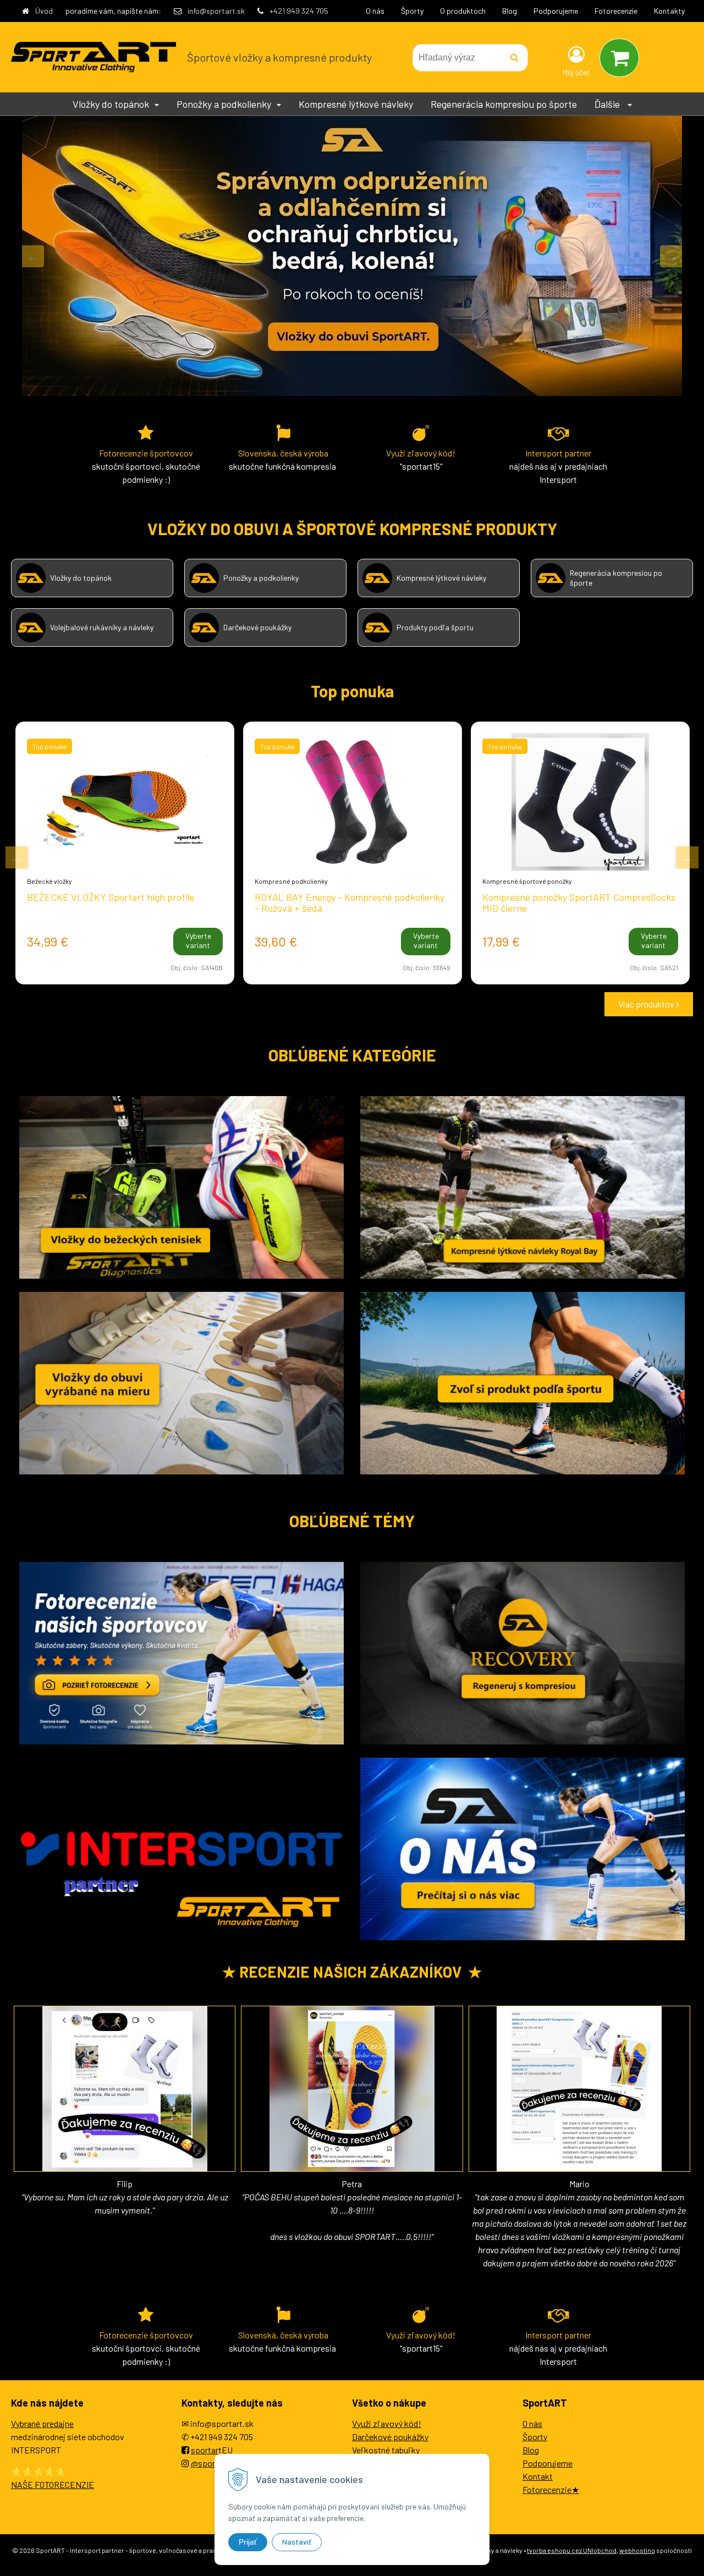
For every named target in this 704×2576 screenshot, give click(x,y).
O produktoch (463, 11)
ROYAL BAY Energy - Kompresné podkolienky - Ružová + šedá (350, 902)
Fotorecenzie (616, 11)
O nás (375, 11)
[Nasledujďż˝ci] (671, 256)
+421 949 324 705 (299, 11)
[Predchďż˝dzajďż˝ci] (33, 256)
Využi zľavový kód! (387, 2423)
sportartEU (212, 2450)
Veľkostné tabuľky (386, 2450)
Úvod (44, 11)
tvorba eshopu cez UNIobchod (572, 2550)
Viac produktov (647, 1004)
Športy (412, 11)
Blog (510, 11)
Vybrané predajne (42, 2423)
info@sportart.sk (216, 11)
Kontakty (669, 11)
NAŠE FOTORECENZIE (53, 2484)
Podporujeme (556, 11)
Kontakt (538, 2476)
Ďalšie (608, 104)
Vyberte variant (198, 940)
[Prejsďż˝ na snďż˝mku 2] (358, 1005)
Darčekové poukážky (390, 2437)
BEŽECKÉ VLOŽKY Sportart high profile (111, 897)
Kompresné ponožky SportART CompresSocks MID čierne (579, 902)
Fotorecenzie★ (551, 2489)
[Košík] (619, 58)
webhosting (637, 2550)
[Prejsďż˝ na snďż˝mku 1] (344, 1005)
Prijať (248, 2542)
